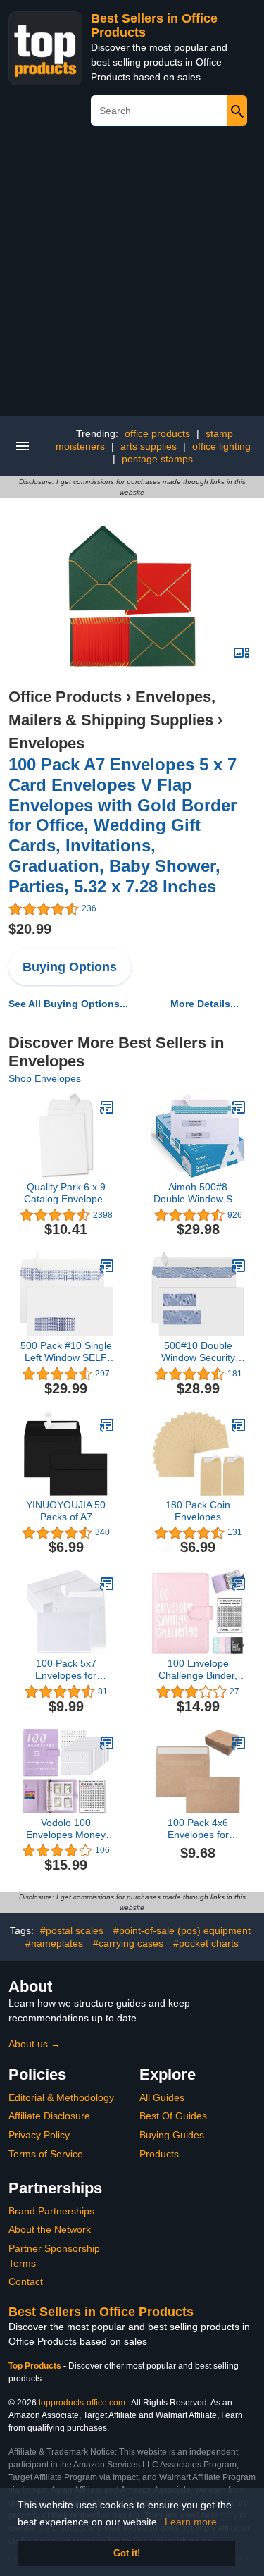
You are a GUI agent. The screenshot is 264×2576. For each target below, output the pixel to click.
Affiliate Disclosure (49, 2116)
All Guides (162, 2097)
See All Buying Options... (68, 1004)
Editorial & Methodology (61, 2097)
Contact (26, 2281)
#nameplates (54, 1943)
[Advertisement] (132, 277)
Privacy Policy (39, 2135)
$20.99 (30, 929)
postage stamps (157, 459)
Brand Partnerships (51, 2211)
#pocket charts (206, 1943)
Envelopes (46, 743)
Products (159, 2154)
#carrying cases (128, 1943)
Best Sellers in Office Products (101, 2312)
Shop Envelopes (45, 1078)
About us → (34, 2044)
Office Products (65, 697)
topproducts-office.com (82, 2403)
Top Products (36, 2366)
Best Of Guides (173, 2116)
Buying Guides (172, 2135)
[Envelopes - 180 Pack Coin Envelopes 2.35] (239, 1425)
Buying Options (70, 967)
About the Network (50, 2229)
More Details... (205, 1004)
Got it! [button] (127, 2553)
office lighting (221, 446)
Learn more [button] (191, 2522)
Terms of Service (46, 2154)
